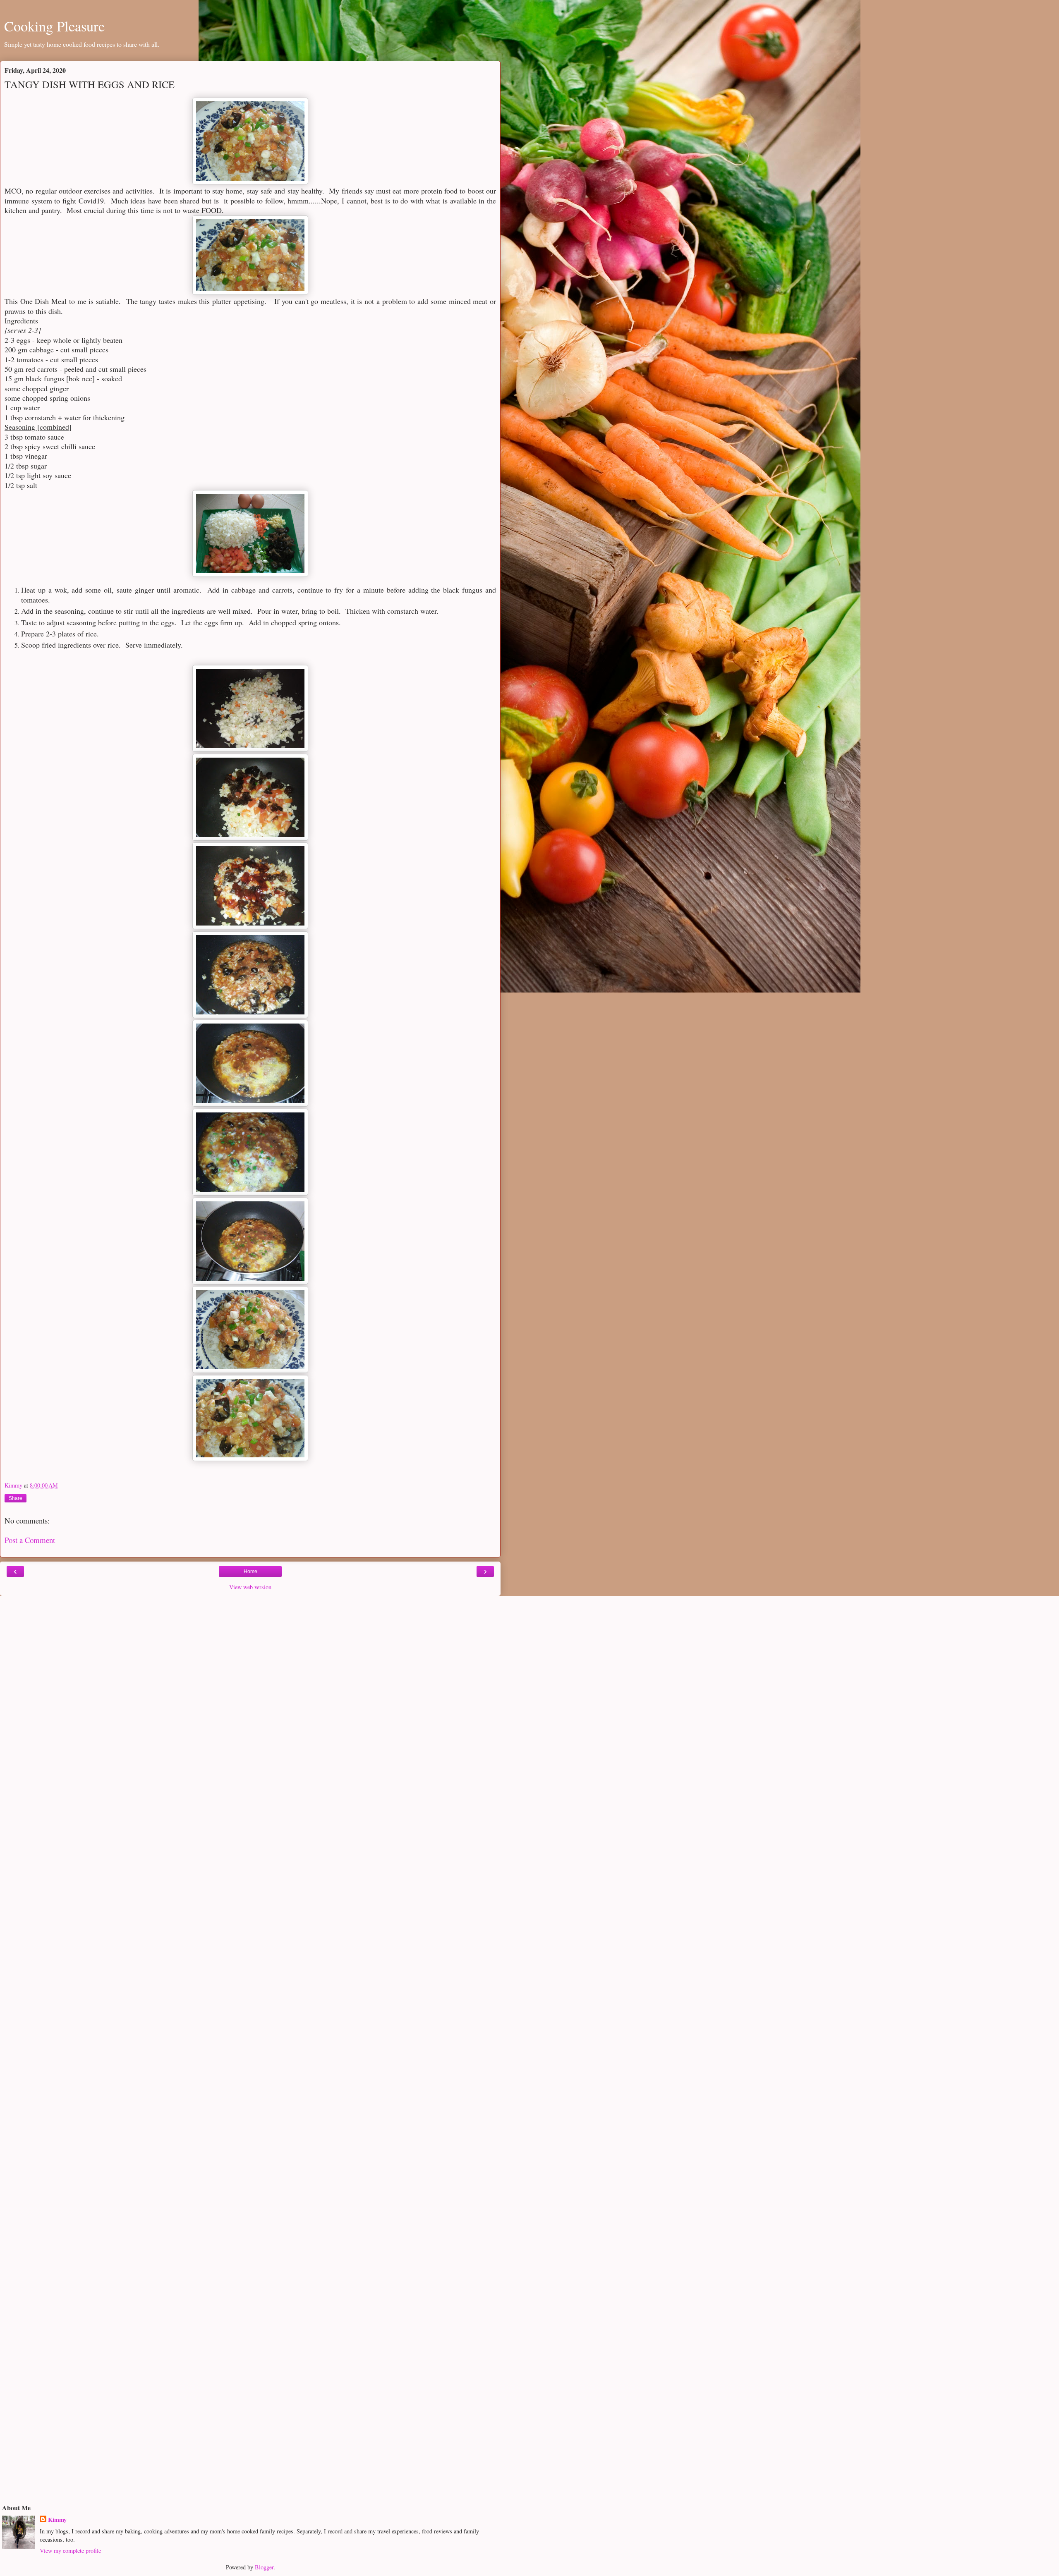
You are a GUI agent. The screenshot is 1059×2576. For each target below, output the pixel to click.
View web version (250, 1587)
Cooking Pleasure (54, 26)
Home (250, 1571)
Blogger (264, 2567)
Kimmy (57, 2520)
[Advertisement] (250, 1654)
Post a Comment (30, 1540)
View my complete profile (70, 2551)
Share (16, 1498)
